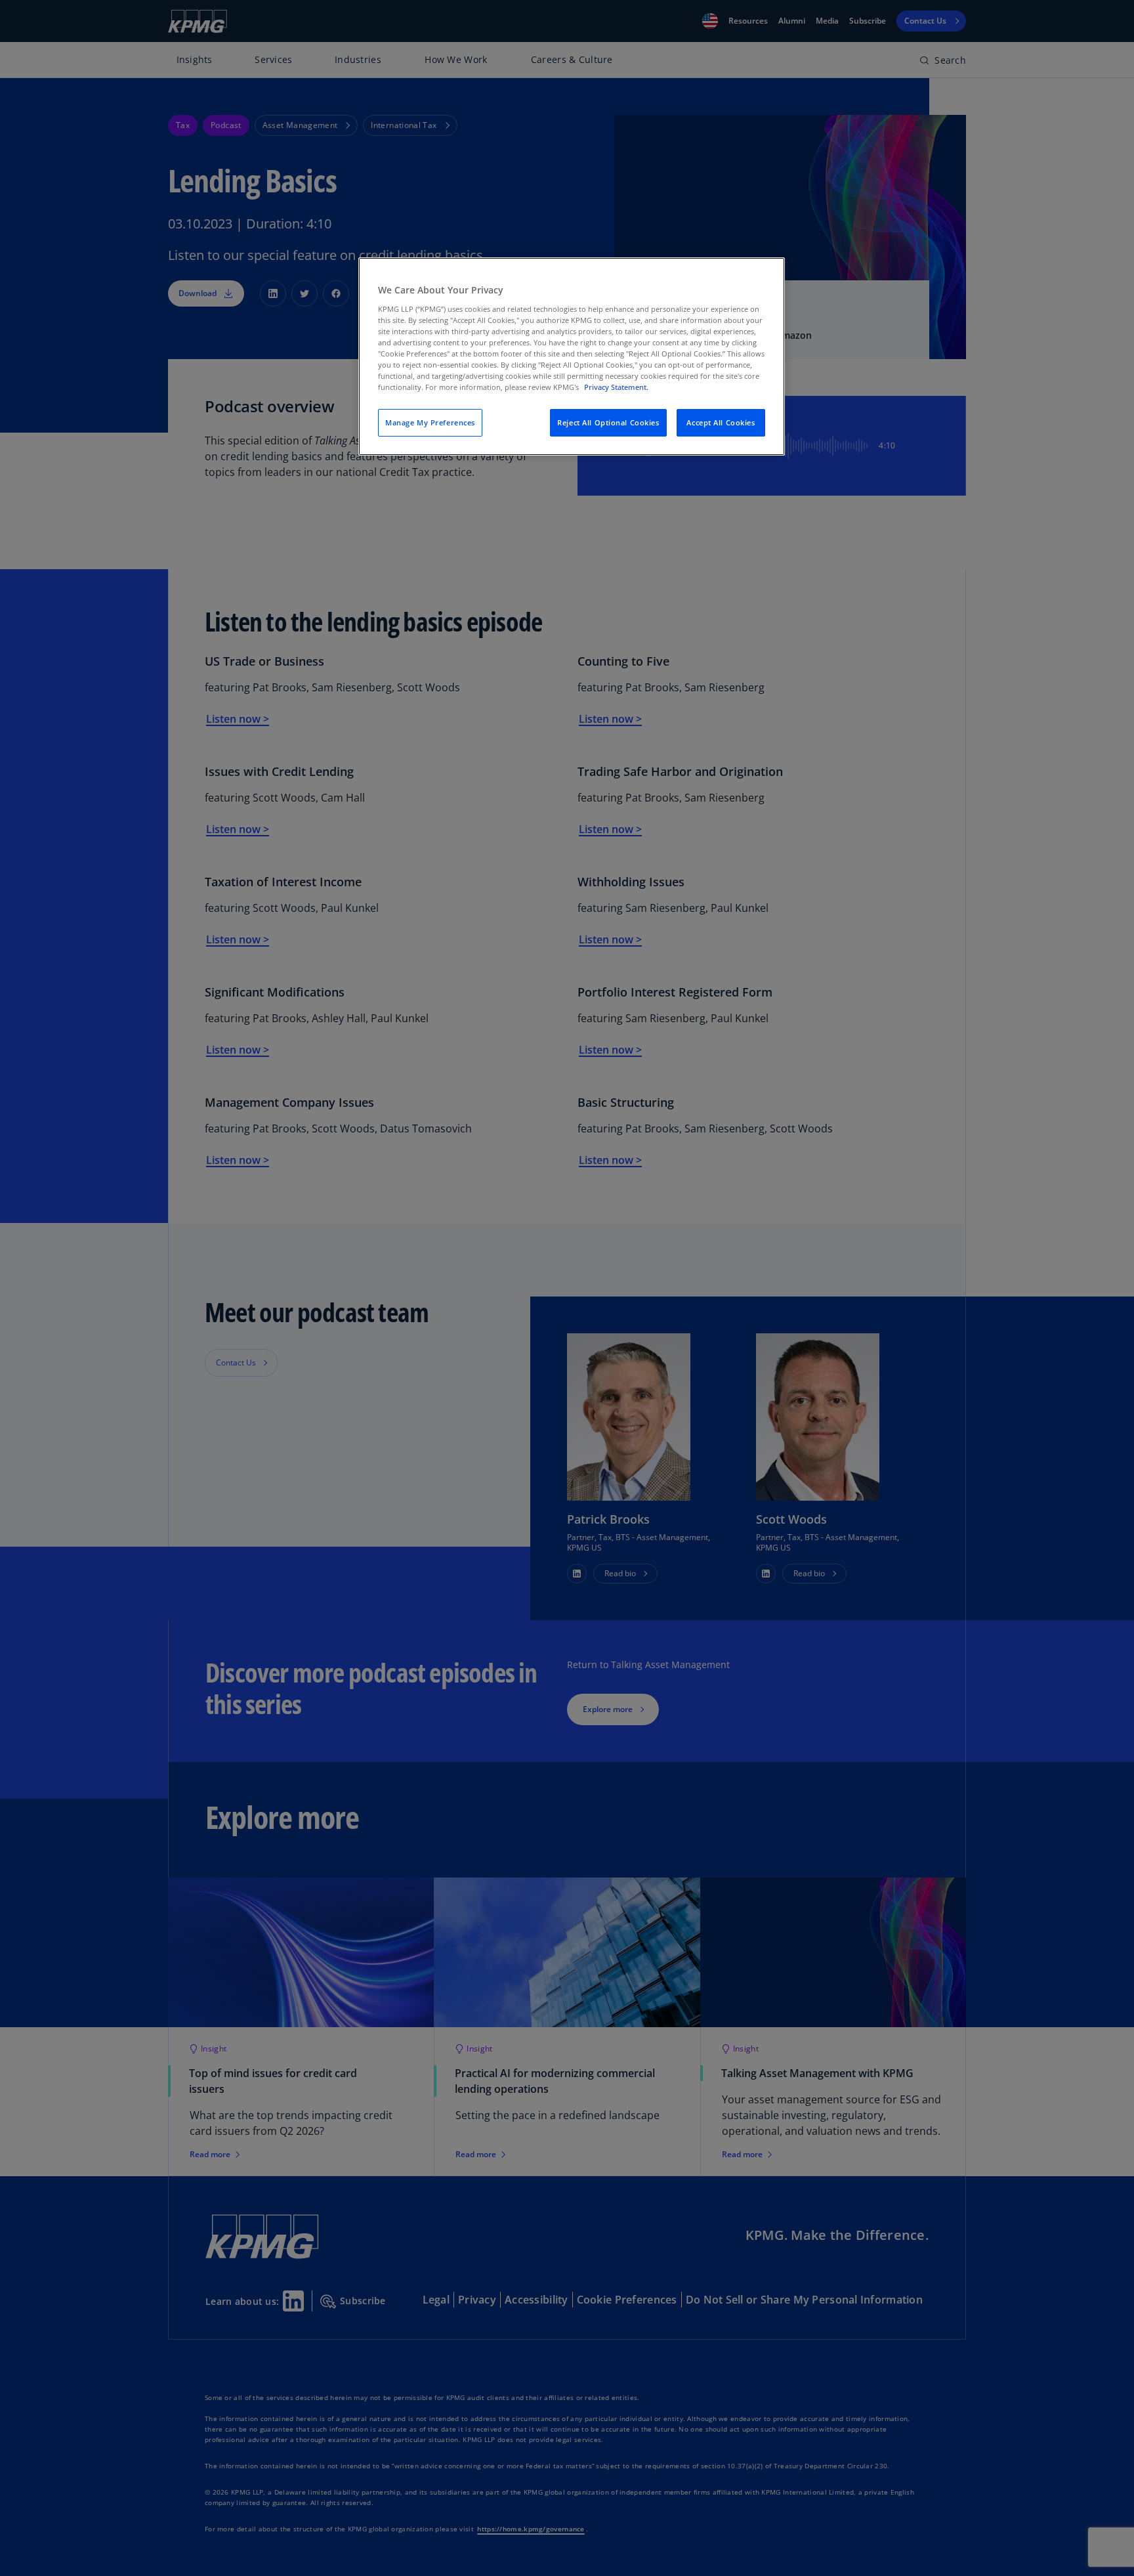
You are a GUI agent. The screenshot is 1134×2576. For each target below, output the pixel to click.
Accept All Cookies (721, 422)
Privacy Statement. (616, 387)
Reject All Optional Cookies (608, 422)
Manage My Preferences (430, 422)
